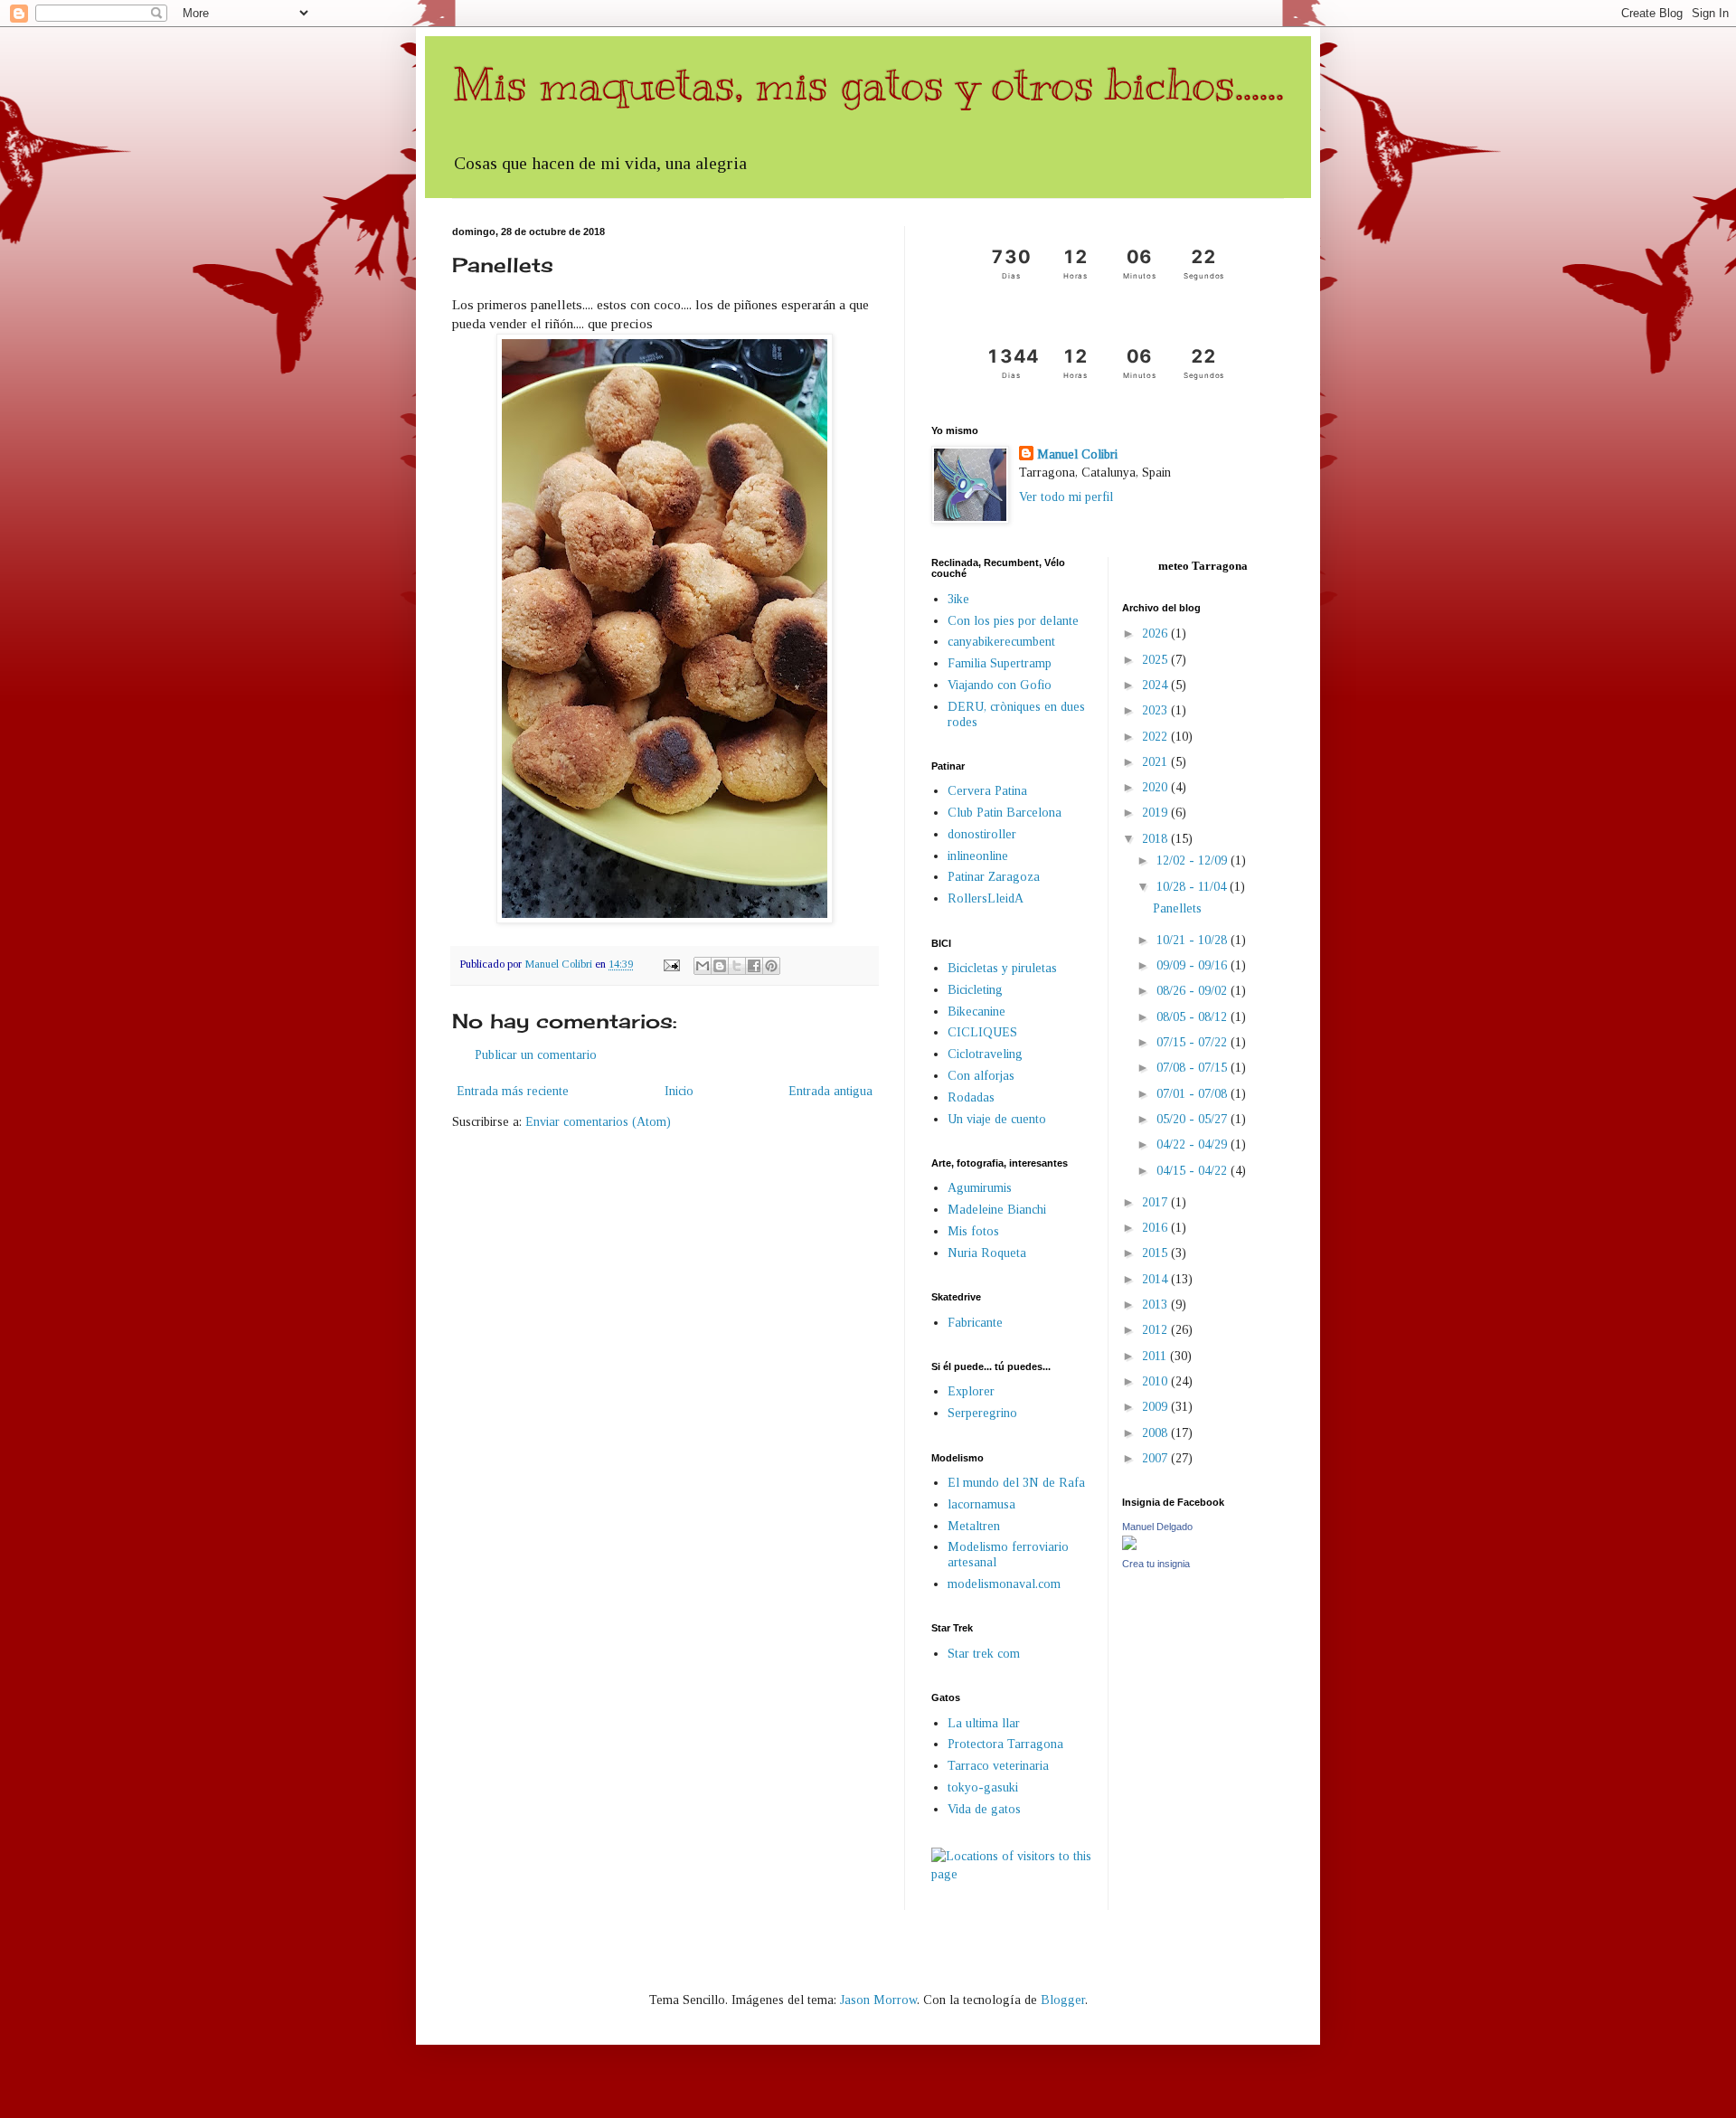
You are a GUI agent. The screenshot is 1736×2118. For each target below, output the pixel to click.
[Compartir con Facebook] (754, 966)
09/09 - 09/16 (1193, 965)
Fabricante (975, 1323)
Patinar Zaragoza (994, 877)
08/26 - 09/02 (1193, 991)
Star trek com (984, 1654)
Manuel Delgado (1157, 1527)
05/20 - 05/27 (1193, 1119)
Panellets (1177, 908)
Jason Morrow (878, 2000)
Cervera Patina (987, 791)
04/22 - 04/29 (1193, 1144)
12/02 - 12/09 (1193, 860)
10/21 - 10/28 (1193, 940)
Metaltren (974, 1526)
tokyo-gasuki (983, 1787)
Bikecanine (976, 1012)
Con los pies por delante (1013, 621)
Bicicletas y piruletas (1002, 968)
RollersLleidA (986, 898)
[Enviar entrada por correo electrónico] (670, 964)
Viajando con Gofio (1000, 685)
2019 (1156, 813)
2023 (1156, 710)
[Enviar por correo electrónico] (703, 966)
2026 (1156, 634)
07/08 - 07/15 (1193, 1068)
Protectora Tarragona (1005, 1744)
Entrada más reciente (513, 1091)
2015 (1156, 1253)
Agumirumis (980, 1188)
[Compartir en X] (737, 966)
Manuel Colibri (1077, 454)
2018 (1156, 839)
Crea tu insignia (1156, 1564)
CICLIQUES (982, 1032)
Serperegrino (982, 1413)
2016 (1156, 1228)
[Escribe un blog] (720, 966)
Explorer (971, 1391)
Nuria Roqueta (987, 1253)
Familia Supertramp (1000, 663)
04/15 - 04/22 (1193, 1171)
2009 (1156, 1407)
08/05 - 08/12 (1193, 1017)
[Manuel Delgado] (1129, 1546)
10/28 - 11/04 (1193, 887)
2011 (1156, 1356)
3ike (958, 599)
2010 (1156, 1381)
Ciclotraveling (985, 1054)
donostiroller (982, 834)
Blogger (1063, 2000)
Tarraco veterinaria (998, 1766)
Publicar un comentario (536, 1055)
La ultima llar (984, 1723)
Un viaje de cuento (997, 1119)
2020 (1156, 787)
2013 (1156, 1305)
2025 (1156, 660)
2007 (1156, 1458)
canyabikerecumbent (1001, 642)
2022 (1156, 737)
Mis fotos (973, 1231)
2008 (1156, 1433)
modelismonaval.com (1004, 1584)
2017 (1156, 1202)
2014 (1156, 1279)
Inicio (679, 1091)
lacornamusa (981, 1504)
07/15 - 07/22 (1193, 1042)
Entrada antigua (830, 1091)
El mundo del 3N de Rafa (1016, 1483)
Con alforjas (981, 1076)
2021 (1156, 762)
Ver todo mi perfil (1066, 497)
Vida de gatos (984, 1809)
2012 (1156, 1330)
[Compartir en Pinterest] (771, 966)
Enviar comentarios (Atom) (598, 1122)
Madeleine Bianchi (997, 1210)
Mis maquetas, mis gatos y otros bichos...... (868, 84)
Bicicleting (975, 990)
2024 (1156, 685)
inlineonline (978, 856)
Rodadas (971, 1097)
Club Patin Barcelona (1005, 813)
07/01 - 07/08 (1193, 1094)
